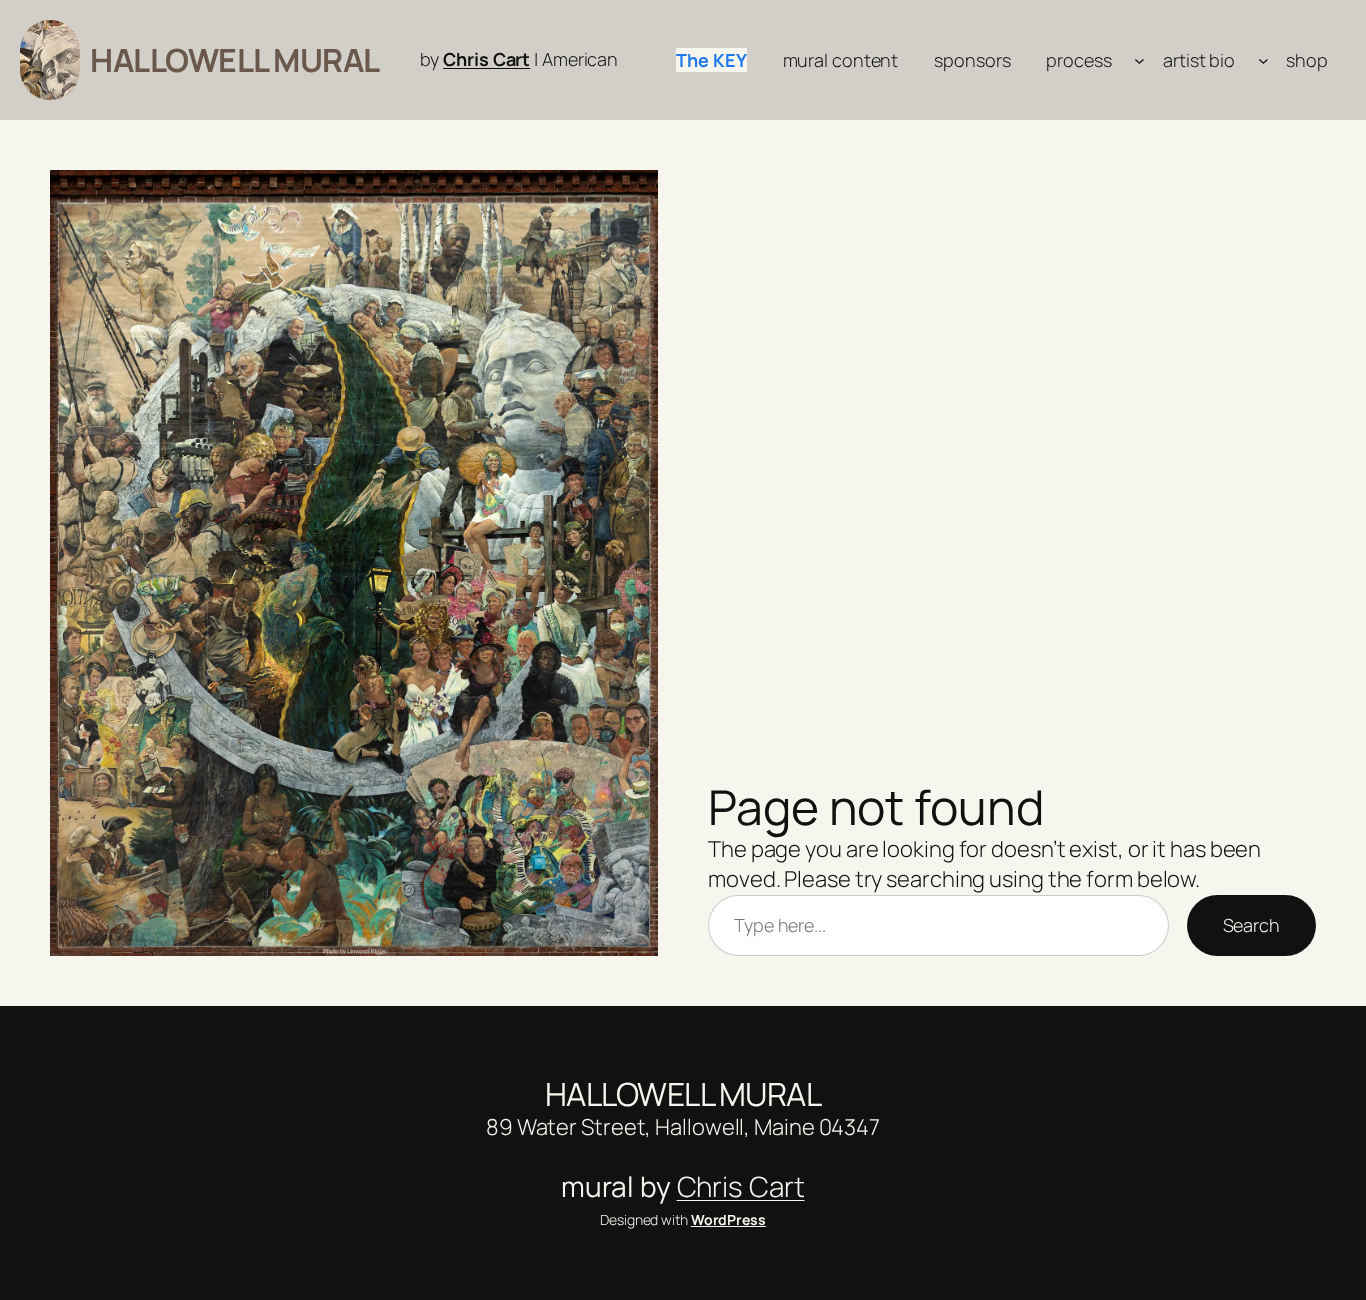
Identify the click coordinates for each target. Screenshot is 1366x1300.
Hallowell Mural (235, 60)
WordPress (728, 1219)
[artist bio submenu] (1263, 60)
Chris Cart (486, 59)
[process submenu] (1139, 60)
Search (1251, 925)
